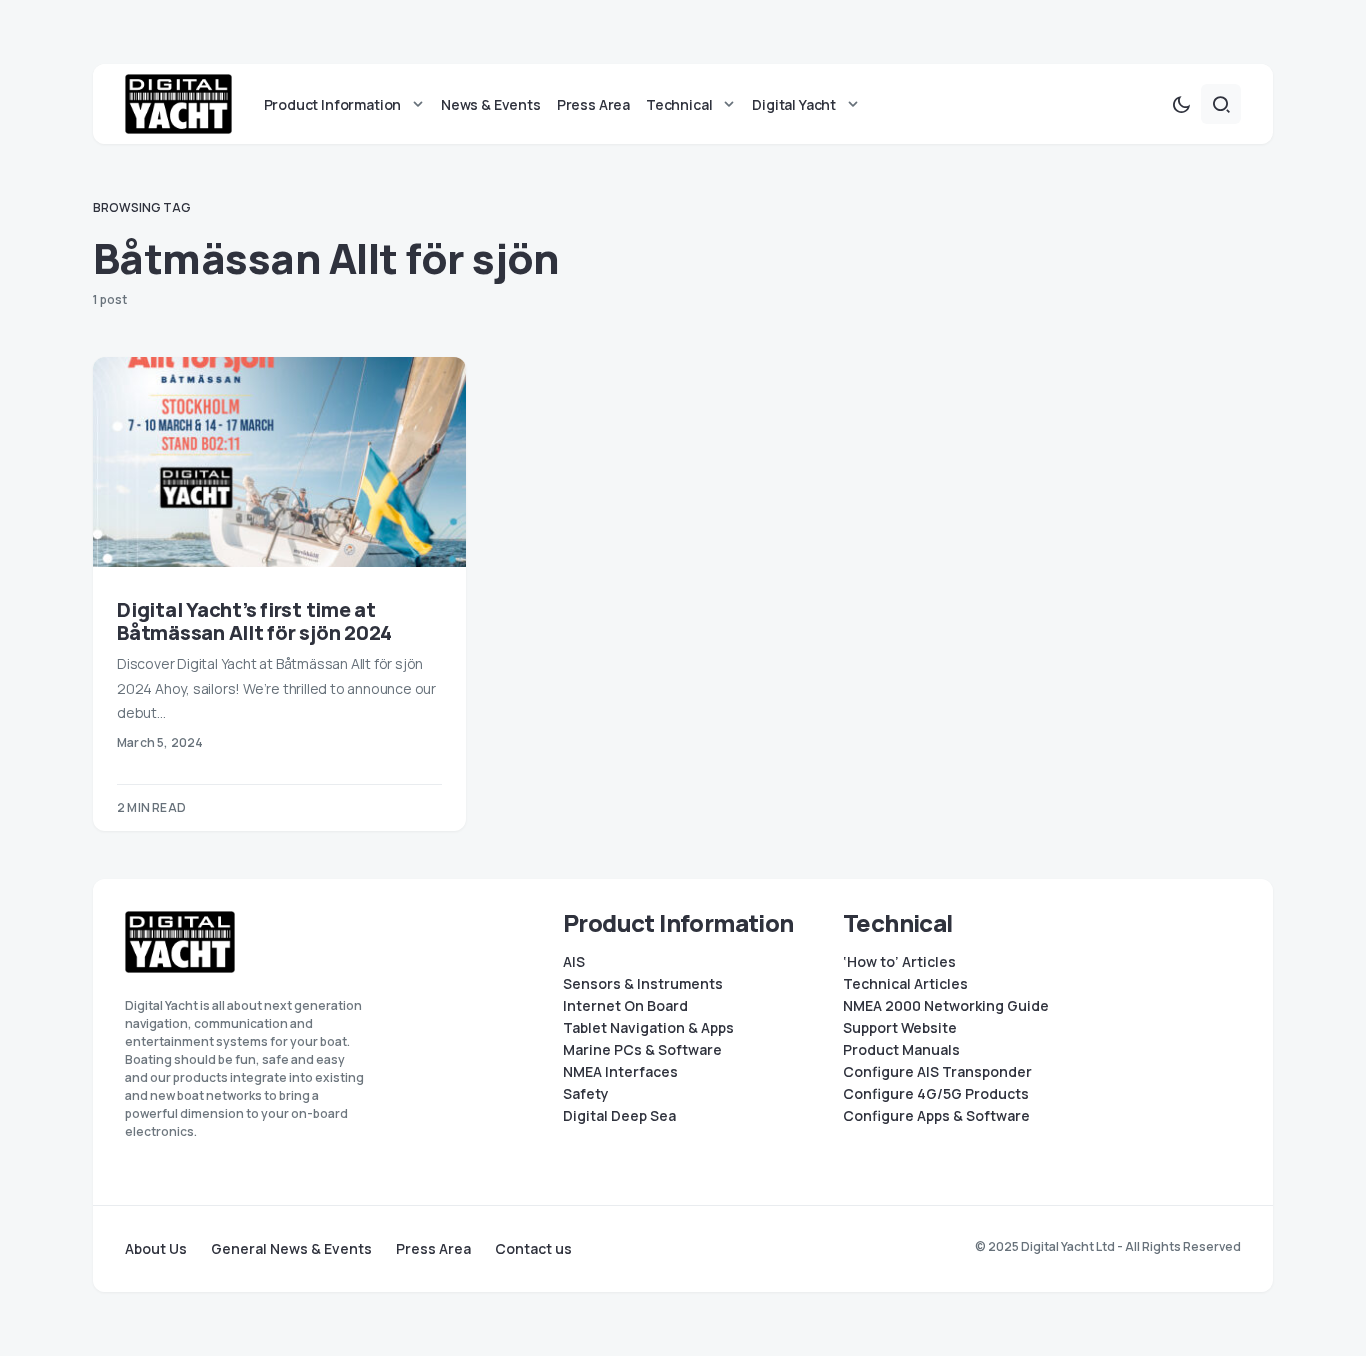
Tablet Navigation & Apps (648, 1028)
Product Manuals (901, 1050)
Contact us (533, 1249)
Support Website (900, 1028)
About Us (156, 1249)
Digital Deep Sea (619, 1116)
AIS (574, 962)
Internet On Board (625, 1006)
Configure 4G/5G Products (936, 1094)
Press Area (433, 1249)
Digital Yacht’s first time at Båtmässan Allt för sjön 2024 (254, 621)
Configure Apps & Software (936, 1116)
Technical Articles (905, 984)
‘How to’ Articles (899, 962)
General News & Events (291, 1249)
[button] (1181, 104)
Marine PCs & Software (642, 1050)
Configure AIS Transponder (937, 1072)
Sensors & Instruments (643, 984)
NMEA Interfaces (620, 1072)
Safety (586, 1094)
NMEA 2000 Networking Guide (946, 1006)
